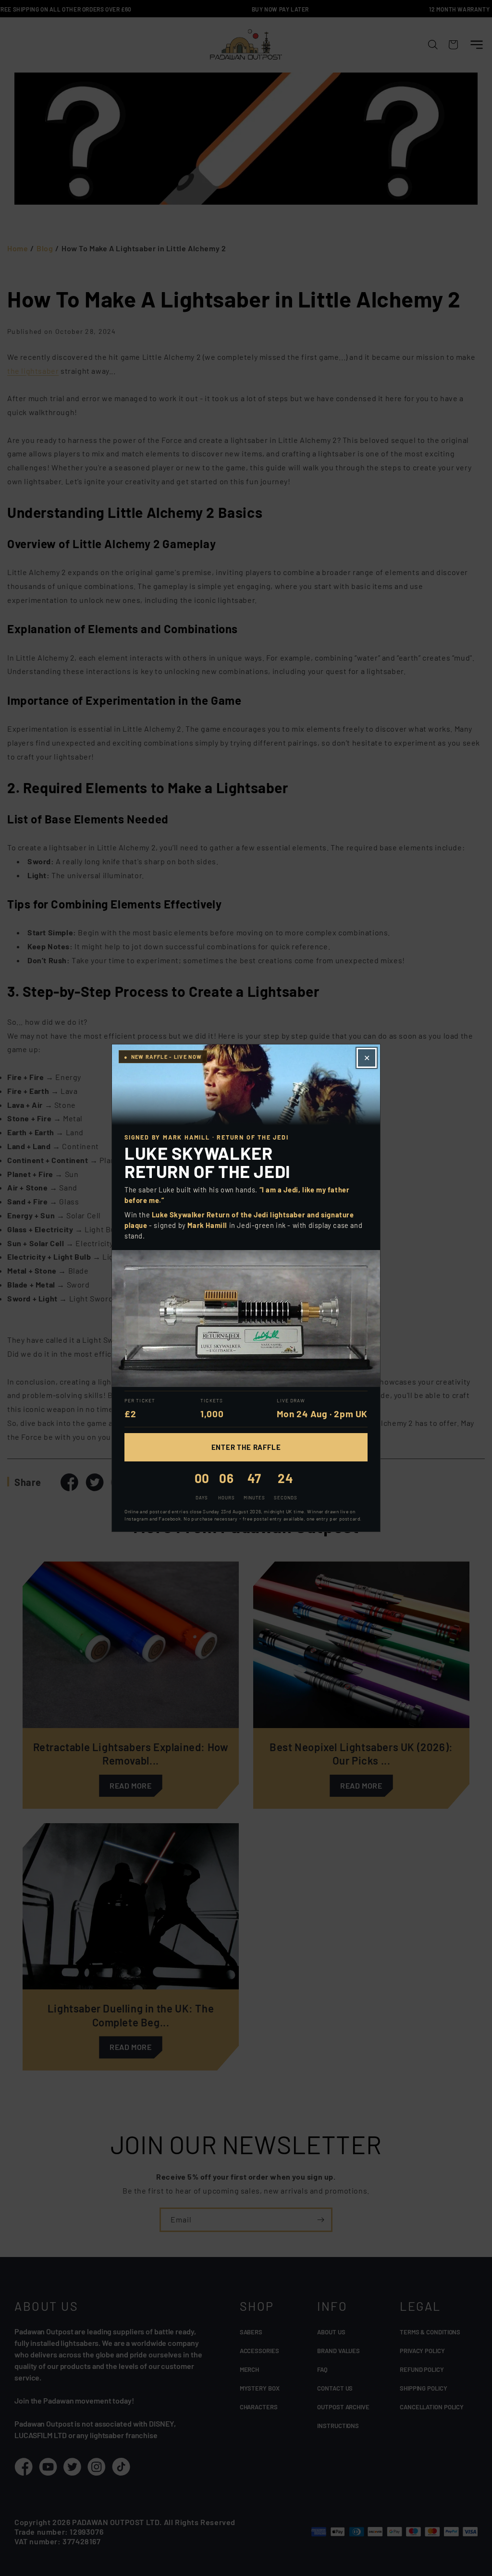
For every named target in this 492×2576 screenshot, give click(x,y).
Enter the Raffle (246, 1447)
